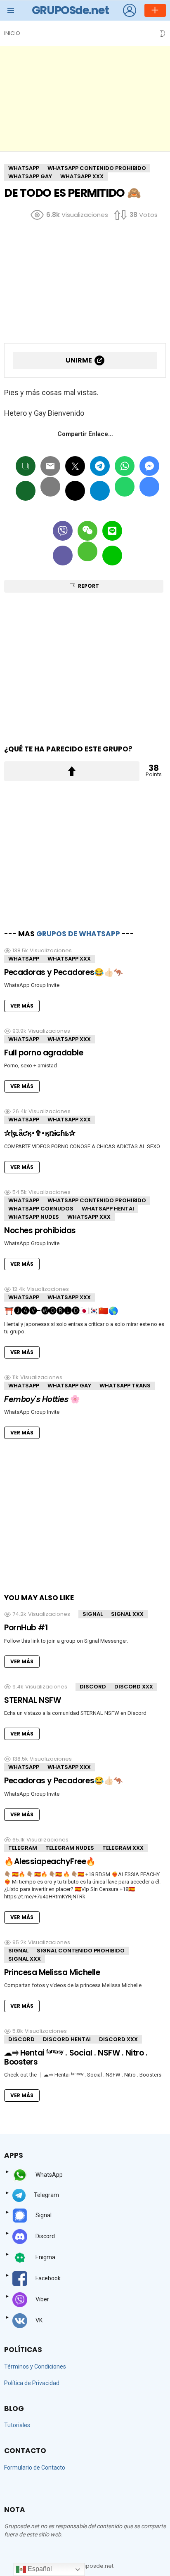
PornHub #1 (26, 1628)
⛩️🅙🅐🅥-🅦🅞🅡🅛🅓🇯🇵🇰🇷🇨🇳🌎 (61, 1311)
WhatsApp (24, 959)
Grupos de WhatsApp (78, 934)
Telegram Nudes (70, 1848)
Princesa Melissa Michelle (52, 1972)
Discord (93, 1687)
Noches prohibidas (40, 1230)
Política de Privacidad (32, 2383)
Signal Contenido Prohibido (81, 1951)
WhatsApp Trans (125, 1386)
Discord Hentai (67, 2039)
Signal (93, 1614)
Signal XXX (127, 1614)
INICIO (12, 33)
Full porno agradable (44, 1053)
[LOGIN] (130, 10)
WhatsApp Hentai (108, 1209)
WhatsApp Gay (69, 1386)
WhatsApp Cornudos (41, 1209)
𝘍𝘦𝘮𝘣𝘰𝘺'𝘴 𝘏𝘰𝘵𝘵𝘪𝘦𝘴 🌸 (42, 1399)
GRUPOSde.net (70, 10)
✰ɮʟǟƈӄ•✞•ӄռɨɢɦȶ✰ (40, 1133)
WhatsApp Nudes (34, 1217)
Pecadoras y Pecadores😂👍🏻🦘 (64, 972)
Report (89, 586)
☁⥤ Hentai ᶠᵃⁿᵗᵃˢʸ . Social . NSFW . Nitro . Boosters (76, 2057)
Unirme (79, 360)
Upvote (72, 771)
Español (39, 2569)
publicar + (155, 10)
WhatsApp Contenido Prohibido (97, 1200)
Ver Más (22, 1006)
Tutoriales (17, 2425)
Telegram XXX (123, 1848)
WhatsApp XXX (69, 959)
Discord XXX (134, 1687)
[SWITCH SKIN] (163, 33)
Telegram (23, 1848)
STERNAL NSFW (32, 1700)
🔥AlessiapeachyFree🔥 (50, 1861)
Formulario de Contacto (35, 2468)
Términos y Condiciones (35, 2366)
